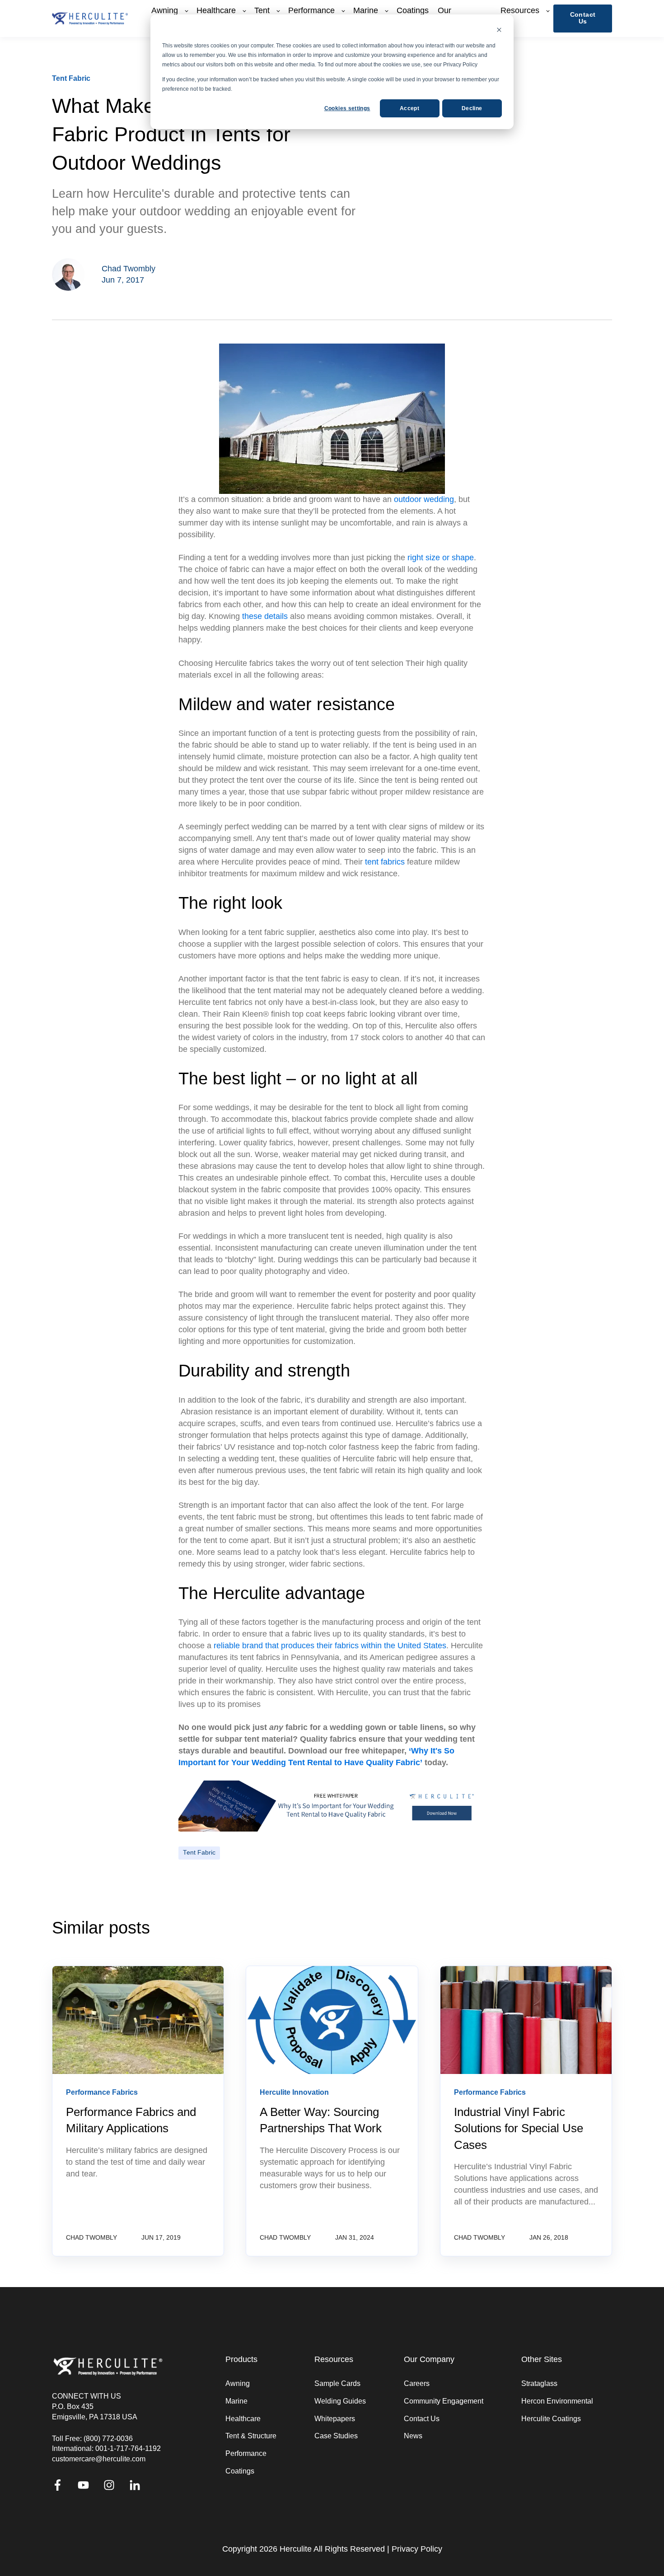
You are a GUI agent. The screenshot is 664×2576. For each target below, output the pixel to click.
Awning (238, 2383)
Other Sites (542, 2360)
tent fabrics (385, 862)
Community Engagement (444, 2401)
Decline (472, 108)
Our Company (429, 2360)
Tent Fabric (199, 1853)
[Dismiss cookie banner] (499, 31)
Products (241, 2360)
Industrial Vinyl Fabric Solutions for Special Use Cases (519, 2128)
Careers (417, 2383)
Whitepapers (335, 2419)
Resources (334, 2360)
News (413, 2436)
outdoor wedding (423, 499)
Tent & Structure (251, 2436)
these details (265, 616)
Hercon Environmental (557, 2401)
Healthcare (243, 2419)
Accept (409, 108)
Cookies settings (347, 108)
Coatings (240, 2471)
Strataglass (539, 2383)
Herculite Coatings (551, 2419)
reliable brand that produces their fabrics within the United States (330, 1646)
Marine (236, 2401)
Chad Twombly (129, 269)
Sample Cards (337, 2383)
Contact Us (422, 2419)
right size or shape (441, 558)
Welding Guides (340, 2401)
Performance (246, 2453)
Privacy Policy (417, 2549)
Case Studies (336, 2436)
